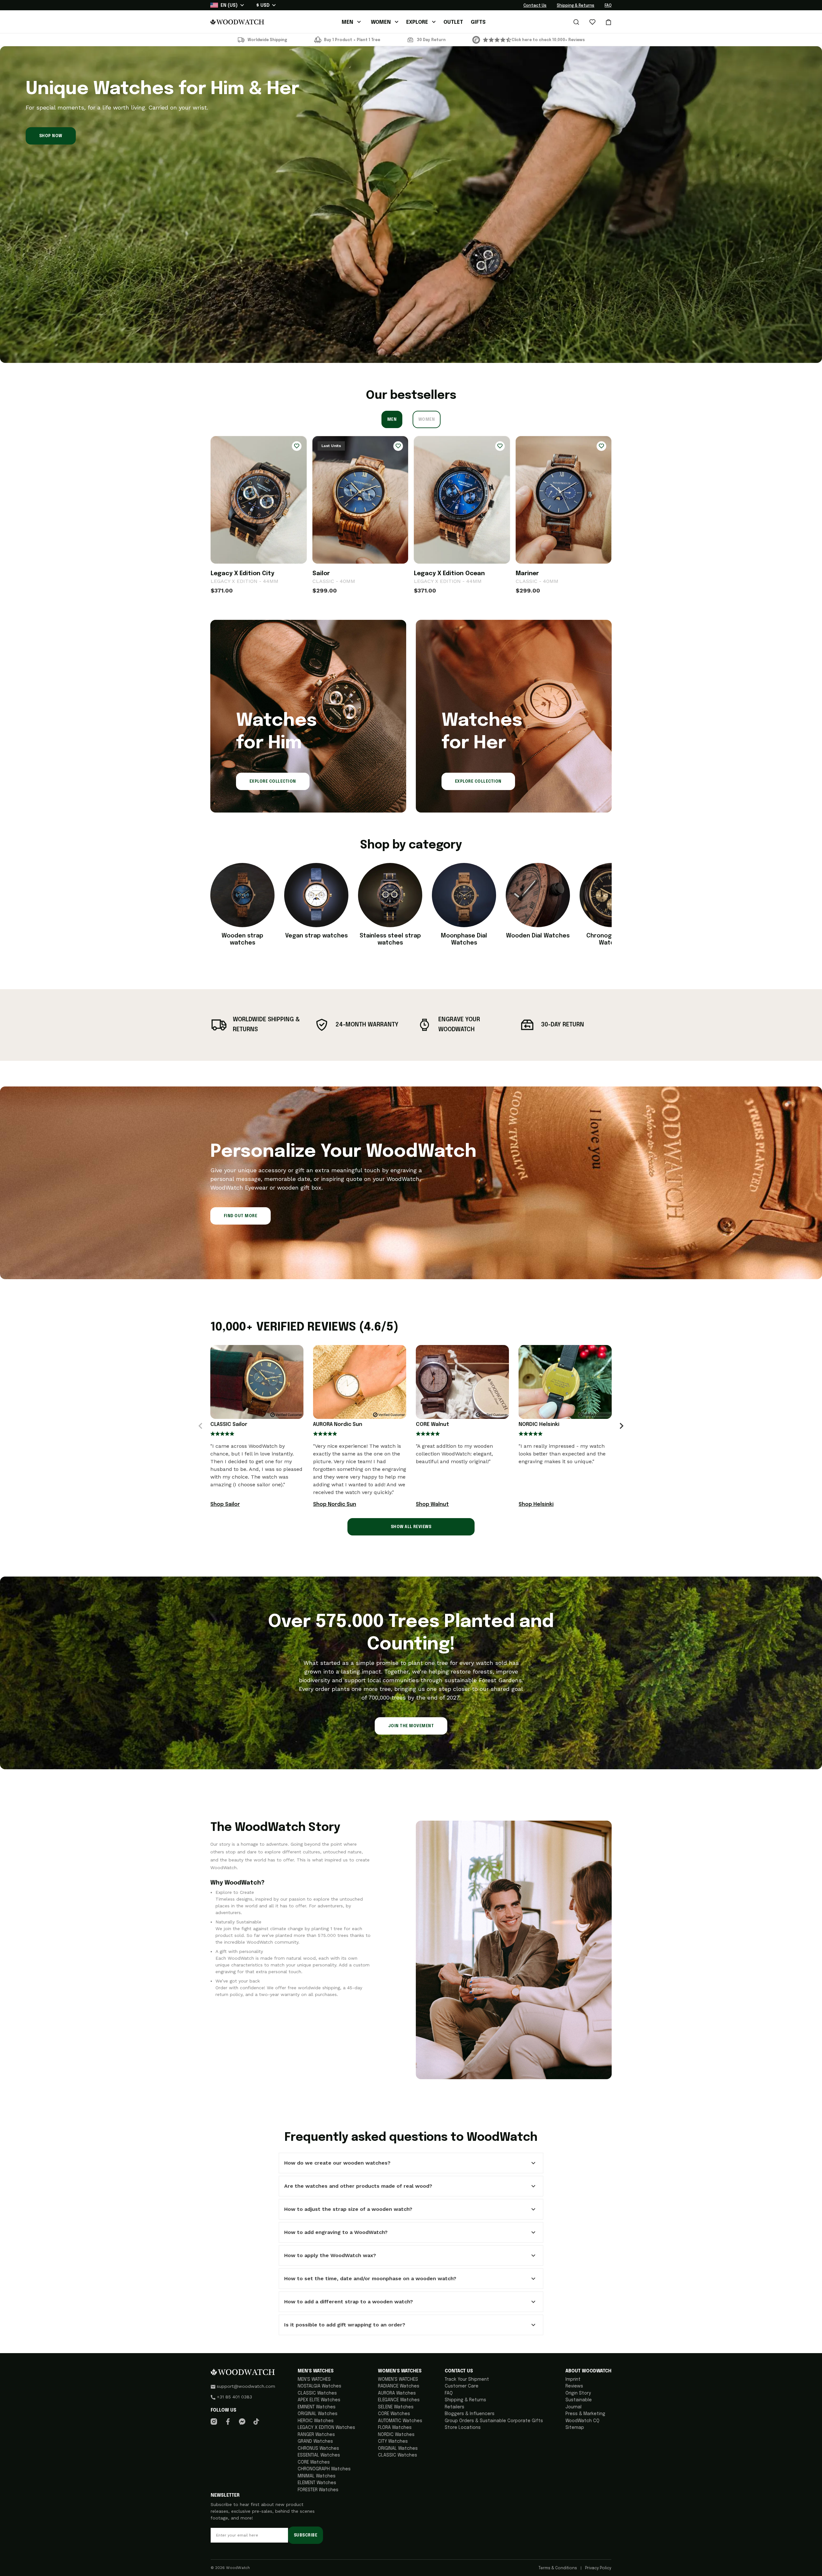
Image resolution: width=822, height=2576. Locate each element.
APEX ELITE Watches (319, 2400)
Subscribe (306, 2536)
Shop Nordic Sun (335, 1504)
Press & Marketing (585, 2414)
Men (392, 420)
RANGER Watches (316, 2435)
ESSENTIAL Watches (319, 2455)
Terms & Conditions (558, 2568)
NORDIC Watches (396, 2435)
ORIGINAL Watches (318, 2414)
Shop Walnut (432, 1504)
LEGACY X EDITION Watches (326, 2428)
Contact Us (535, 6)
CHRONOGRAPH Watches (324, 2469)
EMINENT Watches (317, 2407)
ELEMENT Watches (317, 2483)
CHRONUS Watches (318, 2449)
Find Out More (240, 1216)
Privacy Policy (598, 2568)
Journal (573, 2407)
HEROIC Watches (316, 2421)
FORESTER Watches (318, 2490)
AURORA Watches (397, 2393)
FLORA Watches (395, 2428)
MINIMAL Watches (317, 2476)
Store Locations (463, 2428)
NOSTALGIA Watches (319, 2386)
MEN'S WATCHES (314, 2379)
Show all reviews (411, 1527)
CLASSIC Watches (317, 2393)
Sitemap (575, 2428)
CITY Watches (393, 2441)
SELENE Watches (396, 2407)
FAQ (608, 6)
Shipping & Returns (576, 6)
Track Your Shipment (467, 2379)
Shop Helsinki (536, 1504)
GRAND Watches (315, 2441)
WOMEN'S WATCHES (398, 2379)
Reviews (574, 2386)
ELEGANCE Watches (399, 2400)
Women (427, 420)
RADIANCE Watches (399, 2386)
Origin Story (578, 2393)
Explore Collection (273, 782)
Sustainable (579, 2400)
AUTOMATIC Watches (400, 2421)
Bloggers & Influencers (470, 2414)
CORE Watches (314, 2462)
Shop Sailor (225, 1504)
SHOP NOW (51, 136)
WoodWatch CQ (582, 2421)
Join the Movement (411, 1726)
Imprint (573, 2379)
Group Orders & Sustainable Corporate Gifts (494, 2421)
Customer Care (462, 2386)
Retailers (455, 2407)
